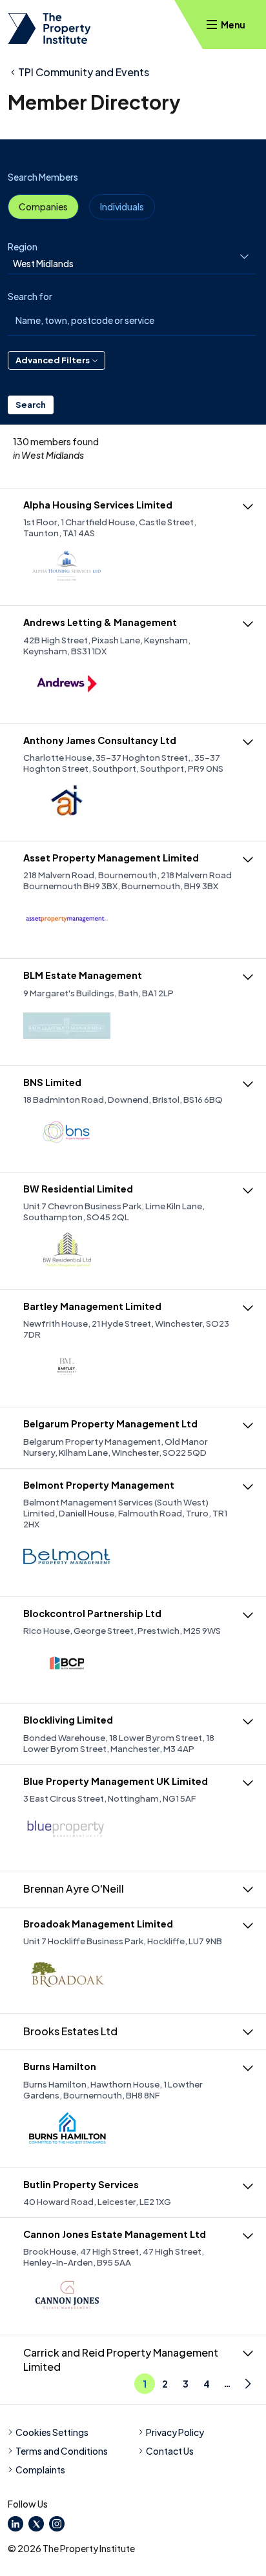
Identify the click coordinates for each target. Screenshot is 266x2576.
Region (23, 247)
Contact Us (170, 2451)
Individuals (122, 206)
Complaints (40, 2470)
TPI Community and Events (84, 72)
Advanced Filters (53, 360)
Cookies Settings (52, 2432)
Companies (43, 206)
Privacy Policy (175, 2432)
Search (31, 405)
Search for (30, 296)
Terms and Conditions (62, 2451)
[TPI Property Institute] (49, 28)
